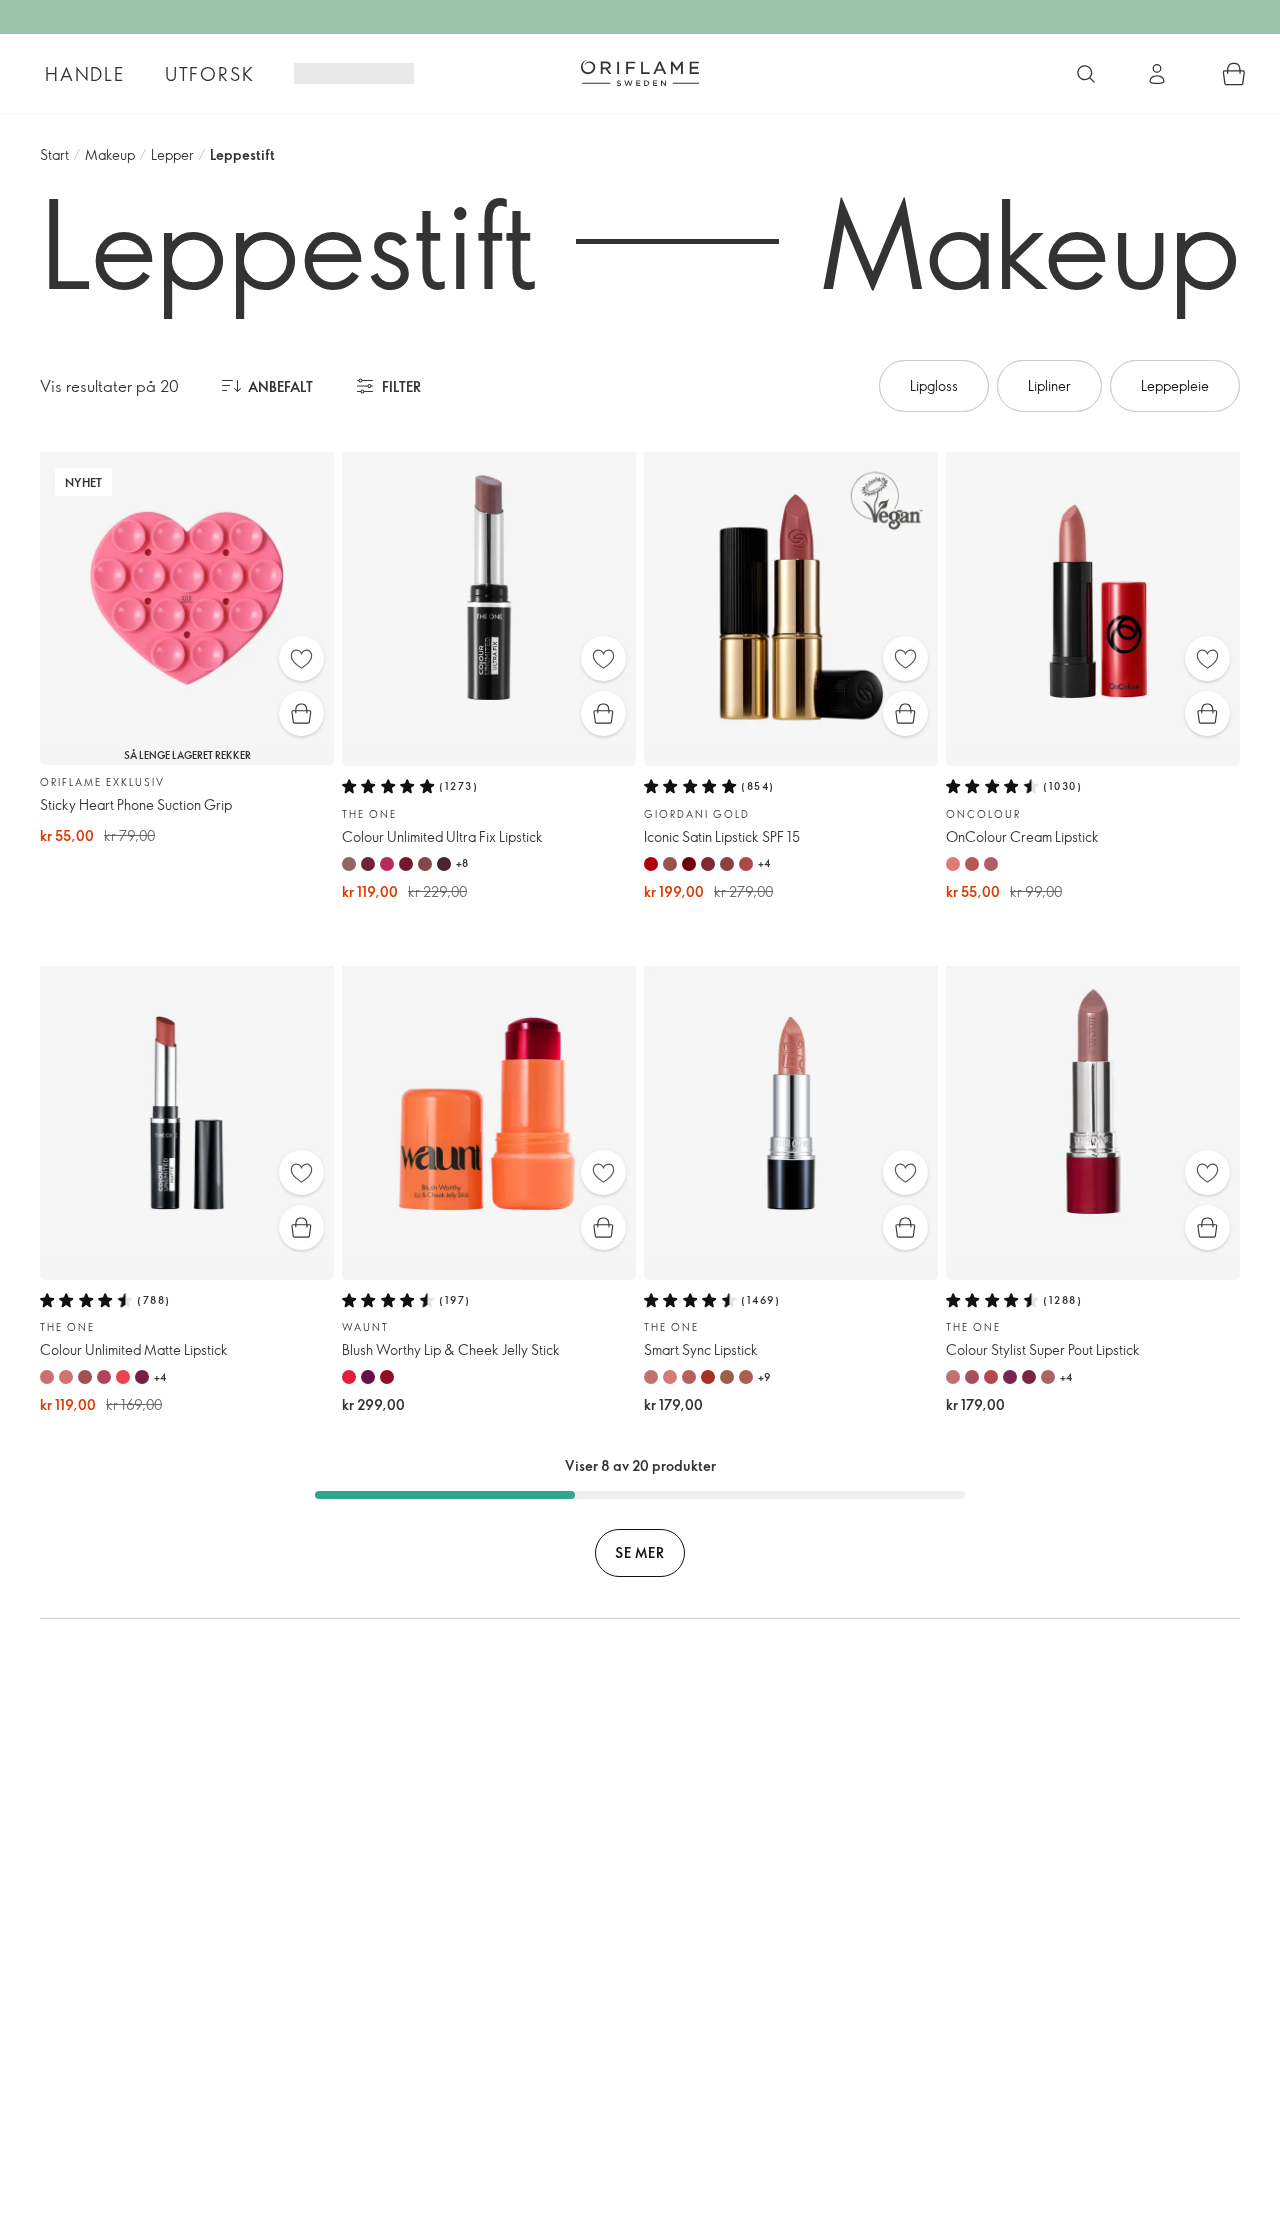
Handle (85, 74)
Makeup (110, 154)
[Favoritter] (301, 658)
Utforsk (210, 74)
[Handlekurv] (1234, 74)
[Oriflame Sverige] (640, 73)
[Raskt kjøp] (301, 713)
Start (54, 154)
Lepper (172, 154)
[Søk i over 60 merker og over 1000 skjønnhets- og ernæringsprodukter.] (1086, 74)
